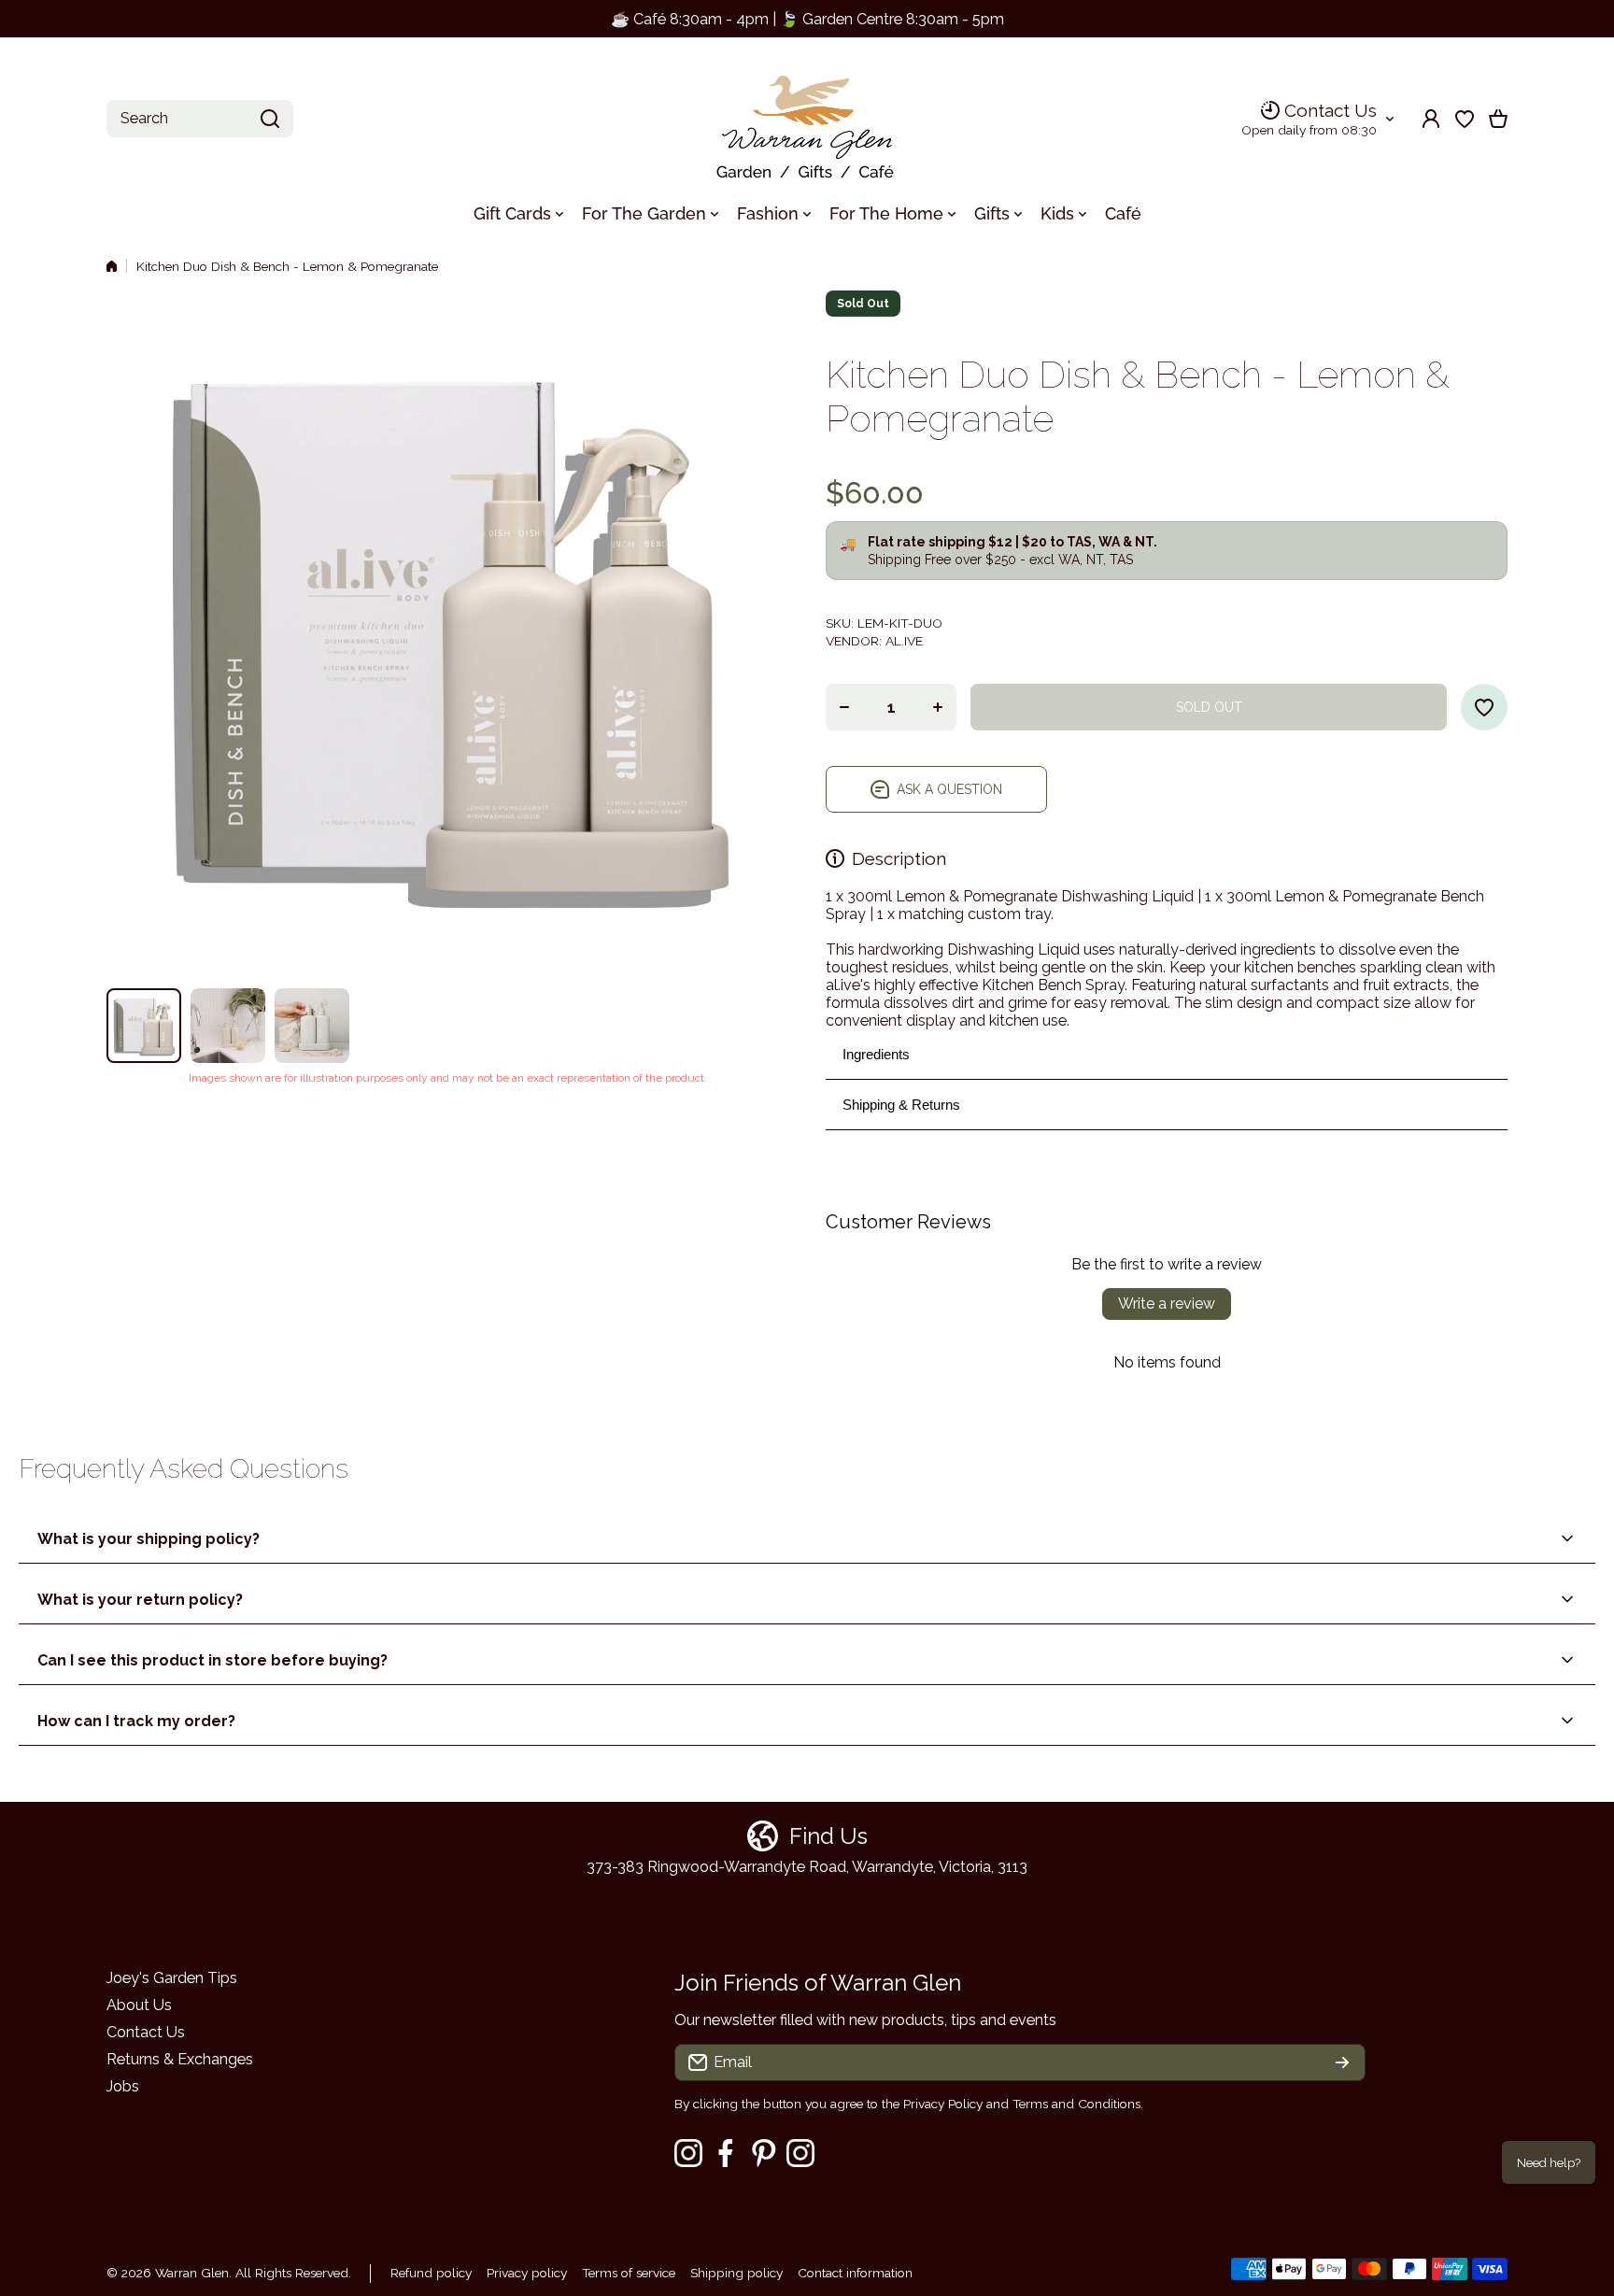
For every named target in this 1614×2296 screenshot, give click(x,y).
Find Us (828, 1836)
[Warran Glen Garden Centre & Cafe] (807, 119)
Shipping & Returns (901, 1105)
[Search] (270, 119)
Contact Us (1331, 110)
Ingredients (876, 1054)
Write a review (1167, 1304)
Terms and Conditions (1076, 2104)
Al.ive (904, 641)
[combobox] (200, 119)
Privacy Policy (943, 2104)
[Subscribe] (1342, 2062)
